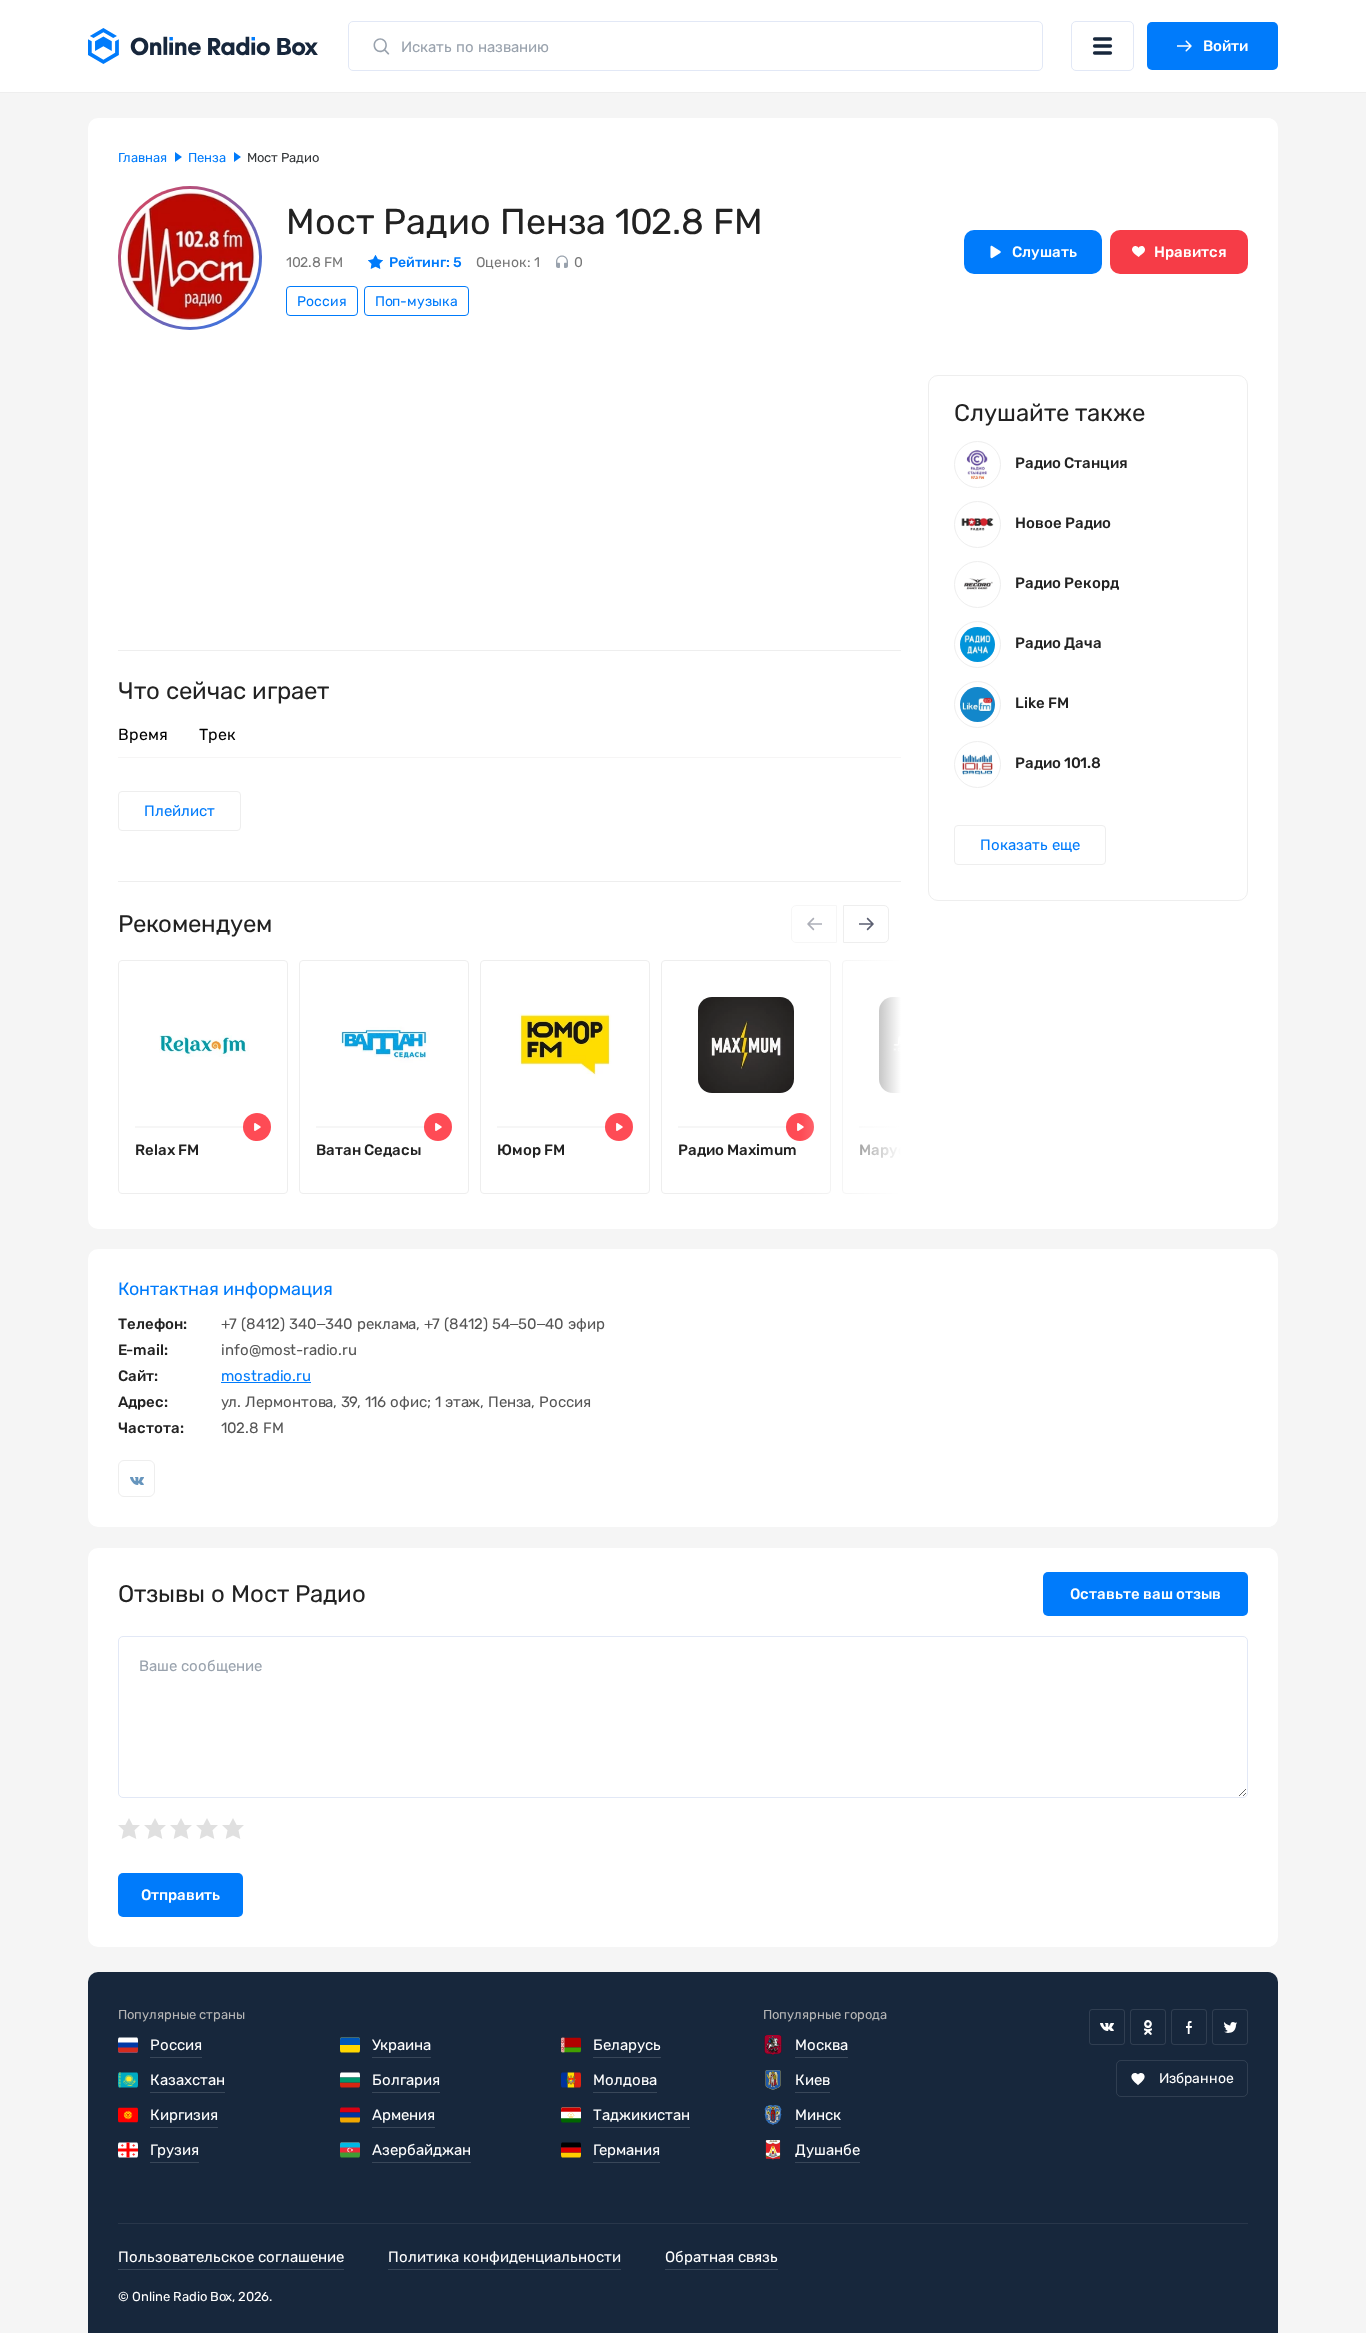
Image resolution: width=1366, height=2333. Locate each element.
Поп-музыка (416, 301)
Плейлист (179, 811)
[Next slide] (866, 924)
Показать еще (1030, 845)
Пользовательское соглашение (231, 2257)
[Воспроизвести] (257, 1127)
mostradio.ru (266, 1376)
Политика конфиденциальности (504, 2257)
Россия (322, 301)
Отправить (180, 1895)
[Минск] (773, 2115)
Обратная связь (721, 2257)
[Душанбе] (773, 2150)
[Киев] (773, 2080)
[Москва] (773, 2045)
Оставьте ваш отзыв (1145, 1594)
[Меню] (1102, 46)
